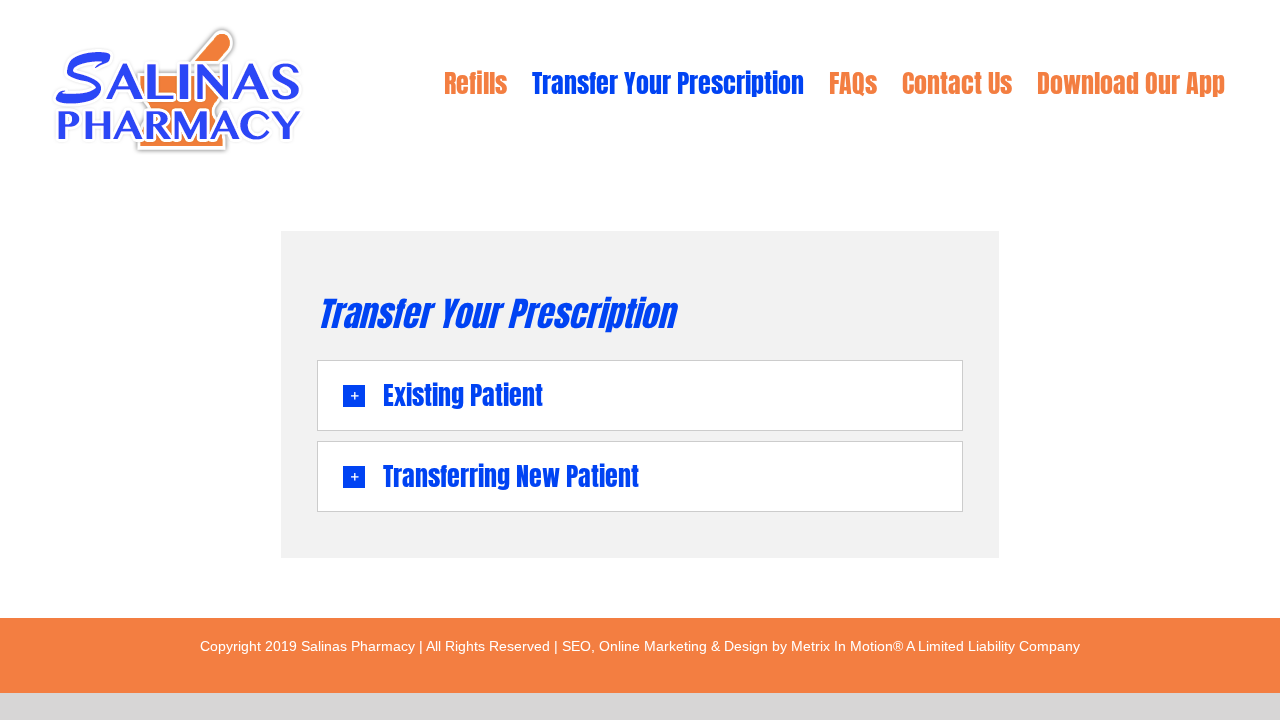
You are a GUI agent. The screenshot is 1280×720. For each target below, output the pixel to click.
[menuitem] (475, 83)
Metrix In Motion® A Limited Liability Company (935, 646)
